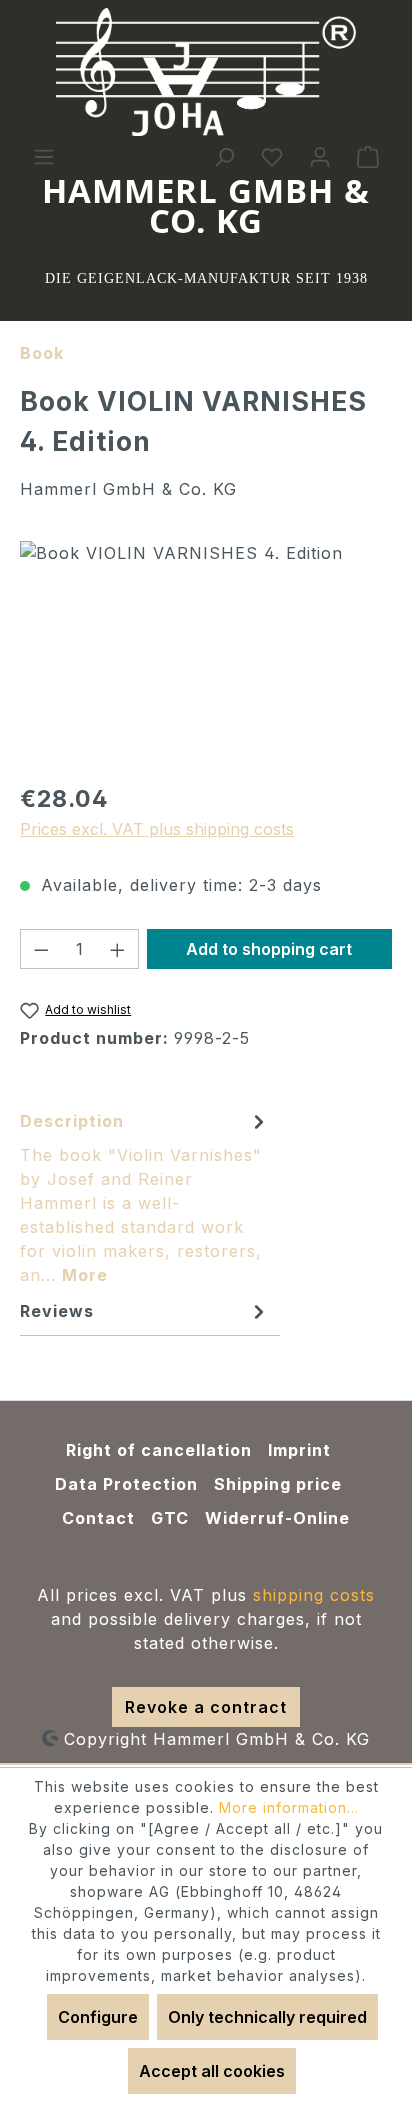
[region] (206, 653)
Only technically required (267, 2017)
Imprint (299, 1450)
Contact (98, 1518)
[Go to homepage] (206, 72)
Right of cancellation (159, 1450)
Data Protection (126, 1484)
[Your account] (320, 156)
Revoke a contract (206, 1707)
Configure (98, 2017)
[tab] (145, 1197)
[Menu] (44, 156)
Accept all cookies (212, 2071)
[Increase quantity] (118, 949)
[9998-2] (206, 653)
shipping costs (314, 1595)
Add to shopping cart (269, 949)
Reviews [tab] (57, 1311)
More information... (289, 1807)
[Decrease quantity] (41, 949)
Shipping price (278, 1484)
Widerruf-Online (277, 1518)
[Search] (224, 156)
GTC (170, 1518)
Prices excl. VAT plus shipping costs (157, 829)
